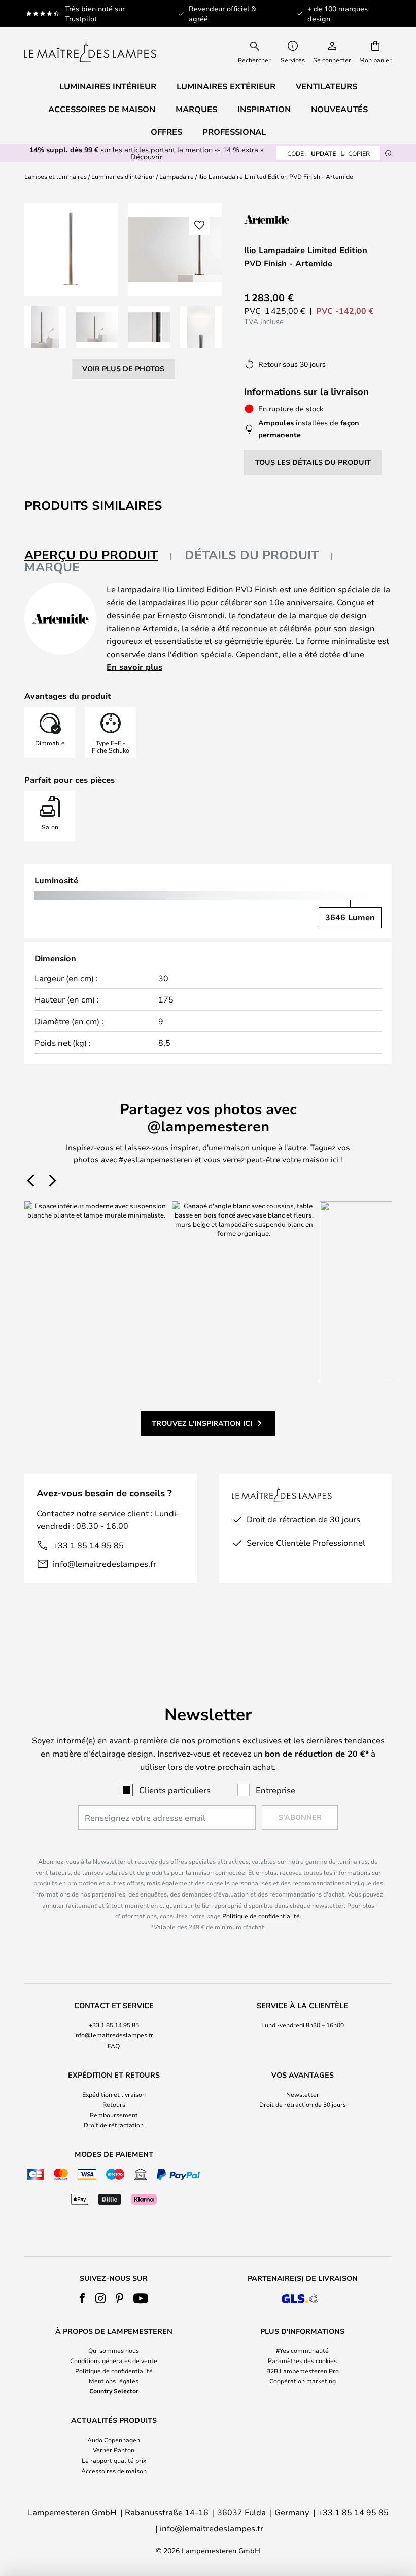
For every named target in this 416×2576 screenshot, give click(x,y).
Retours (114, 2104)
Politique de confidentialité (261, 1916)
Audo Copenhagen (114, 2440)
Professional (234, 132)
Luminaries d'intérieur (123, 176)
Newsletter (303, 2094)
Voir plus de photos (123, 368)
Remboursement (114, 2115)
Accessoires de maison (114, 2471)
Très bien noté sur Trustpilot (95, 13)
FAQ (114, 2046)
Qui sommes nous (114, 2350)
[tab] (98, 556)
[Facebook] (82, 2298)
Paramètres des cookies (302, 2360)
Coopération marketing (303, 2381)
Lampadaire (177, 176)
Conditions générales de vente (114, 2360)
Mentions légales (114, 2381)
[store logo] (90, 51)
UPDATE (328, 153)
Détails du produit (252, 555)
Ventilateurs (326, 86)
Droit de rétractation (114, 2125)
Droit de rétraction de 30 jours (303, 2104)
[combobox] (261, 51)
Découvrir (146, 156)
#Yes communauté (302, 2350)
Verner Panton (114, 2450)
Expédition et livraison (114, 2094)
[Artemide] (295, 219)
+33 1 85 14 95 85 (88, 1545)
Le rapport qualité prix (114, 2460)
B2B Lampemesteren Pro (303, 2371)
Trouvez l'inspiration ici (202, 1423)
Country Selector (114, 2391)
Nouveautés (339, 109)
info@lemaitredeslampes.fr (105, 1564)
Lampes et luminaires (56, 176)
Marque (52, 567)
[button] (45, 327)
